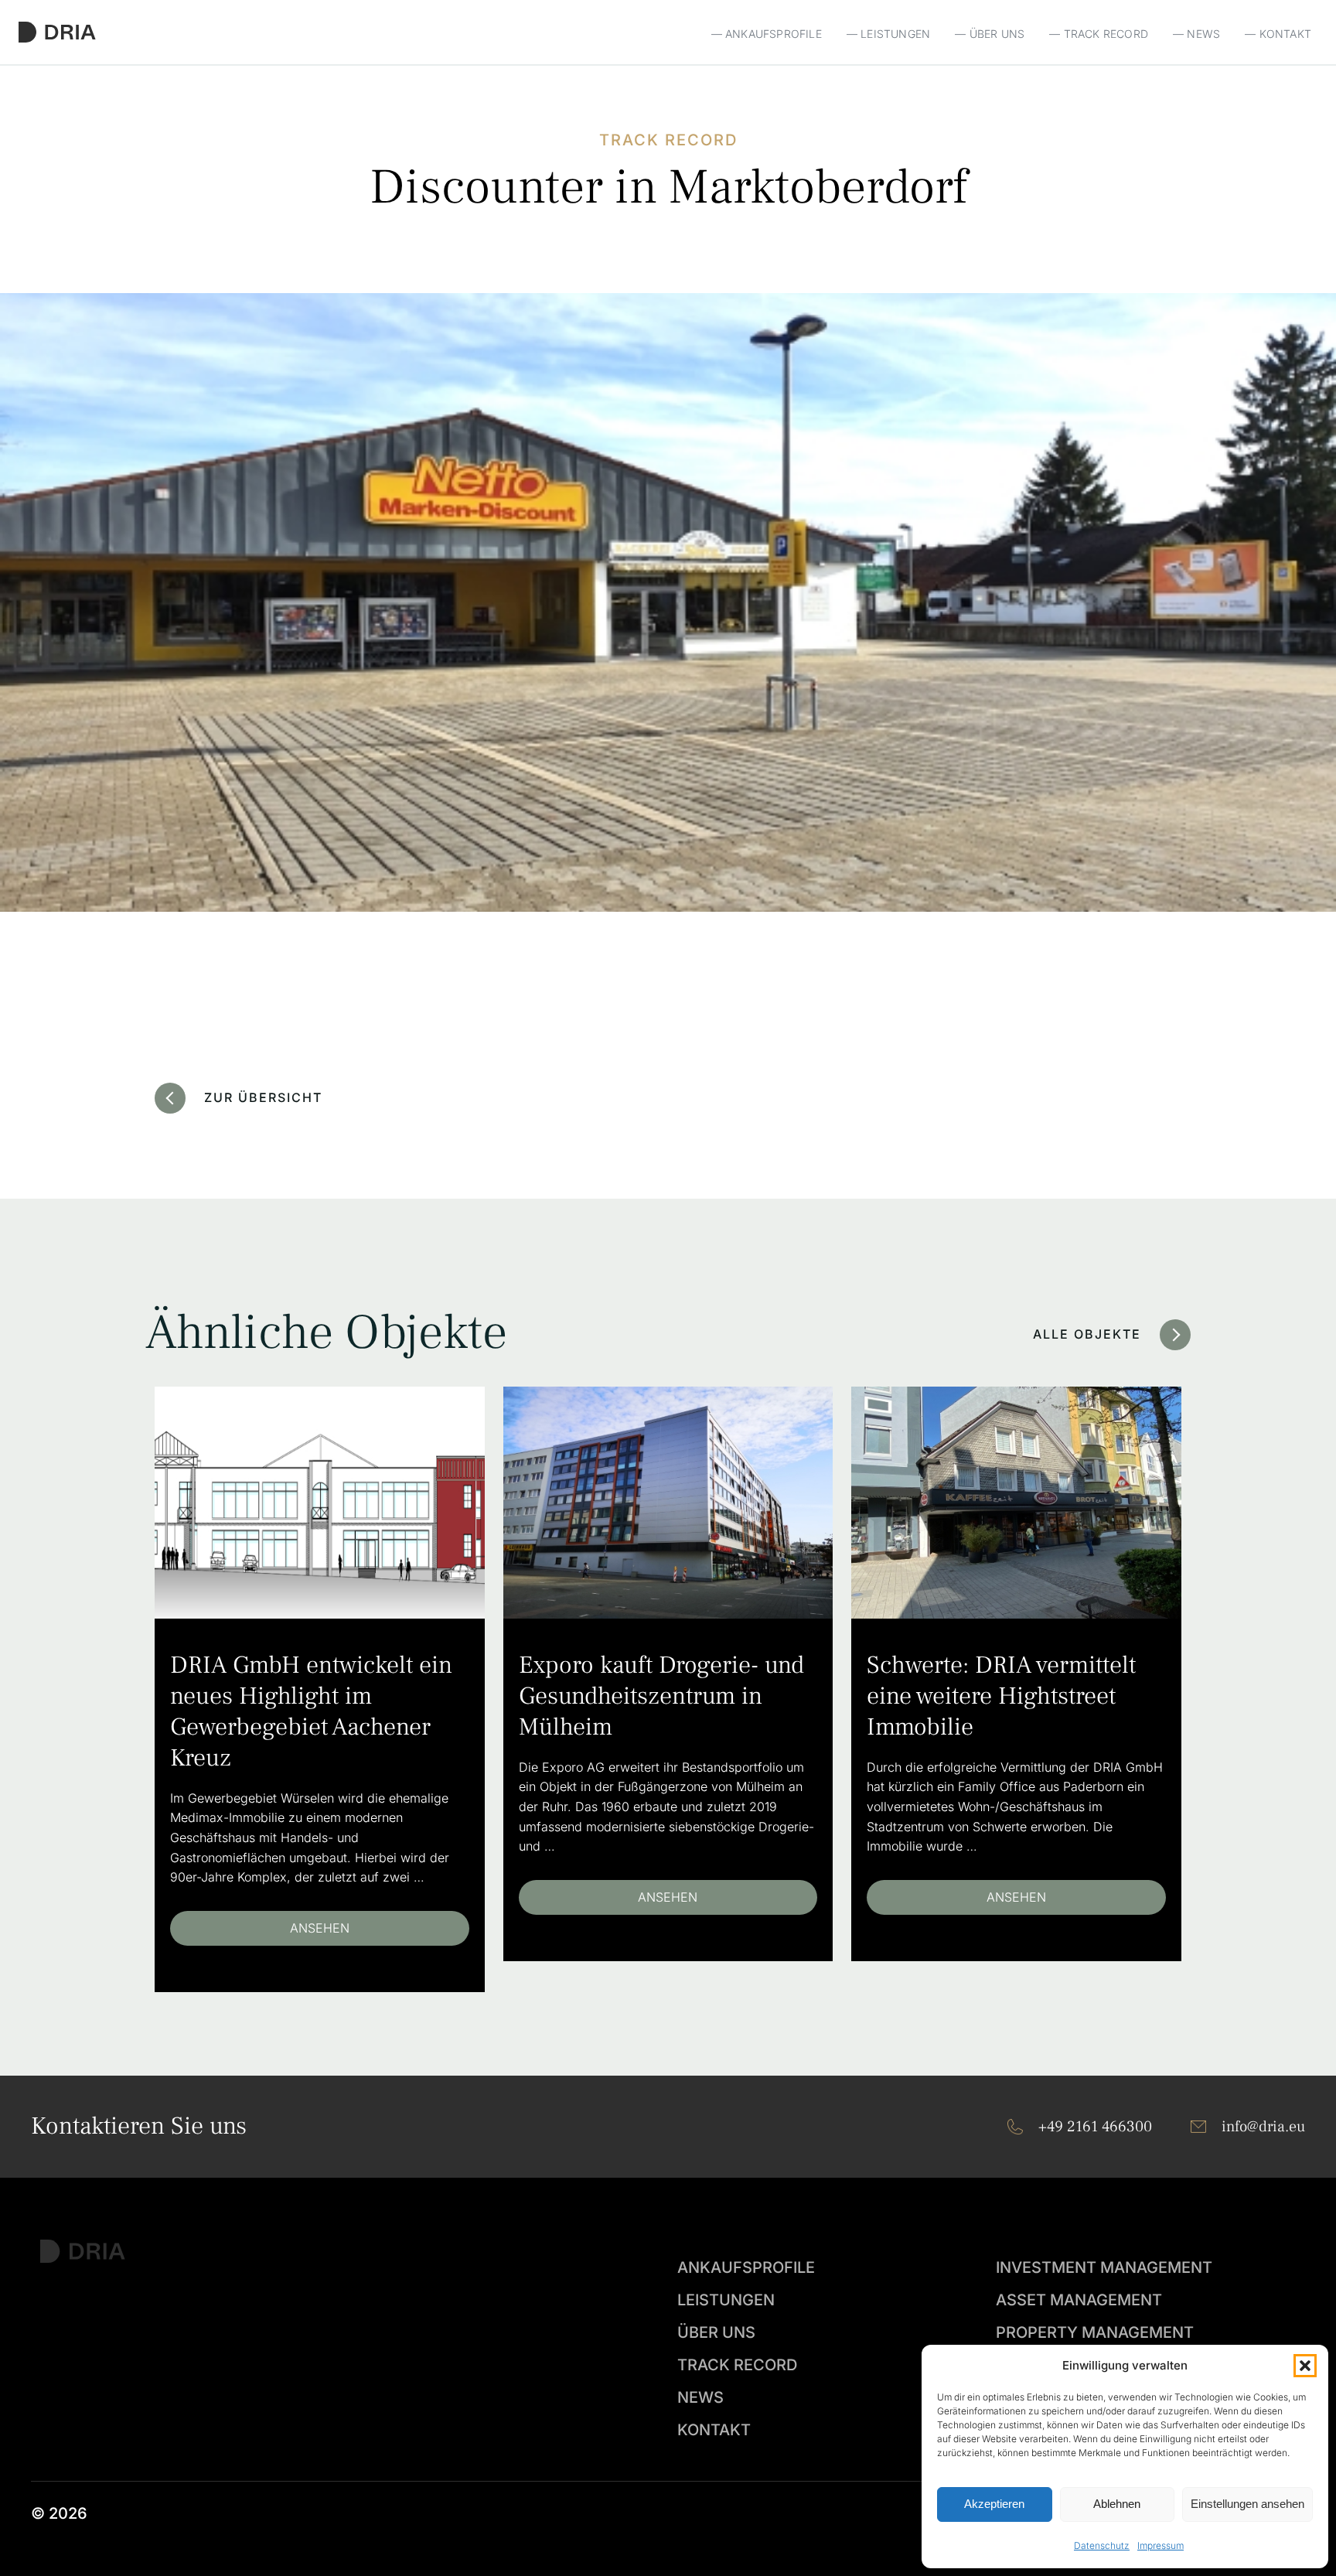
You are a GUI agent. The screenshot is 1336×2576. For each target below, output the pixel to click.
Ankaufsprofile (746, 2267)
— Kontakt (1278, 34)
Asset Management (1079, 2300)
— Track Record (1099, 34)
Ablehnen (1117, 2504)
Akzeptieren (994, 2504)
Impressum (1160, 2545)
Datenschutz (1102, 2545)
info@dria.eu (1263, 2127)
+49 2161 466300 (1095, 2127)
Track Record (737, 2365)
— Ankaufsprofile (767, 34)
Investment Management (1104, 2267)
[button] (1305, 2366)
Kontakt (714, 2430)
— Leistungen (888, 34)
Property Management (1095, 2332)
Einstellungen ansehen (1247, 2504)
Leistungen (726, 2300)
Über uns (716, 2332)
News (700, 2397)
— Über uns (990, 34)
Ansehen (320, 1928)
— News (1196, 34)
